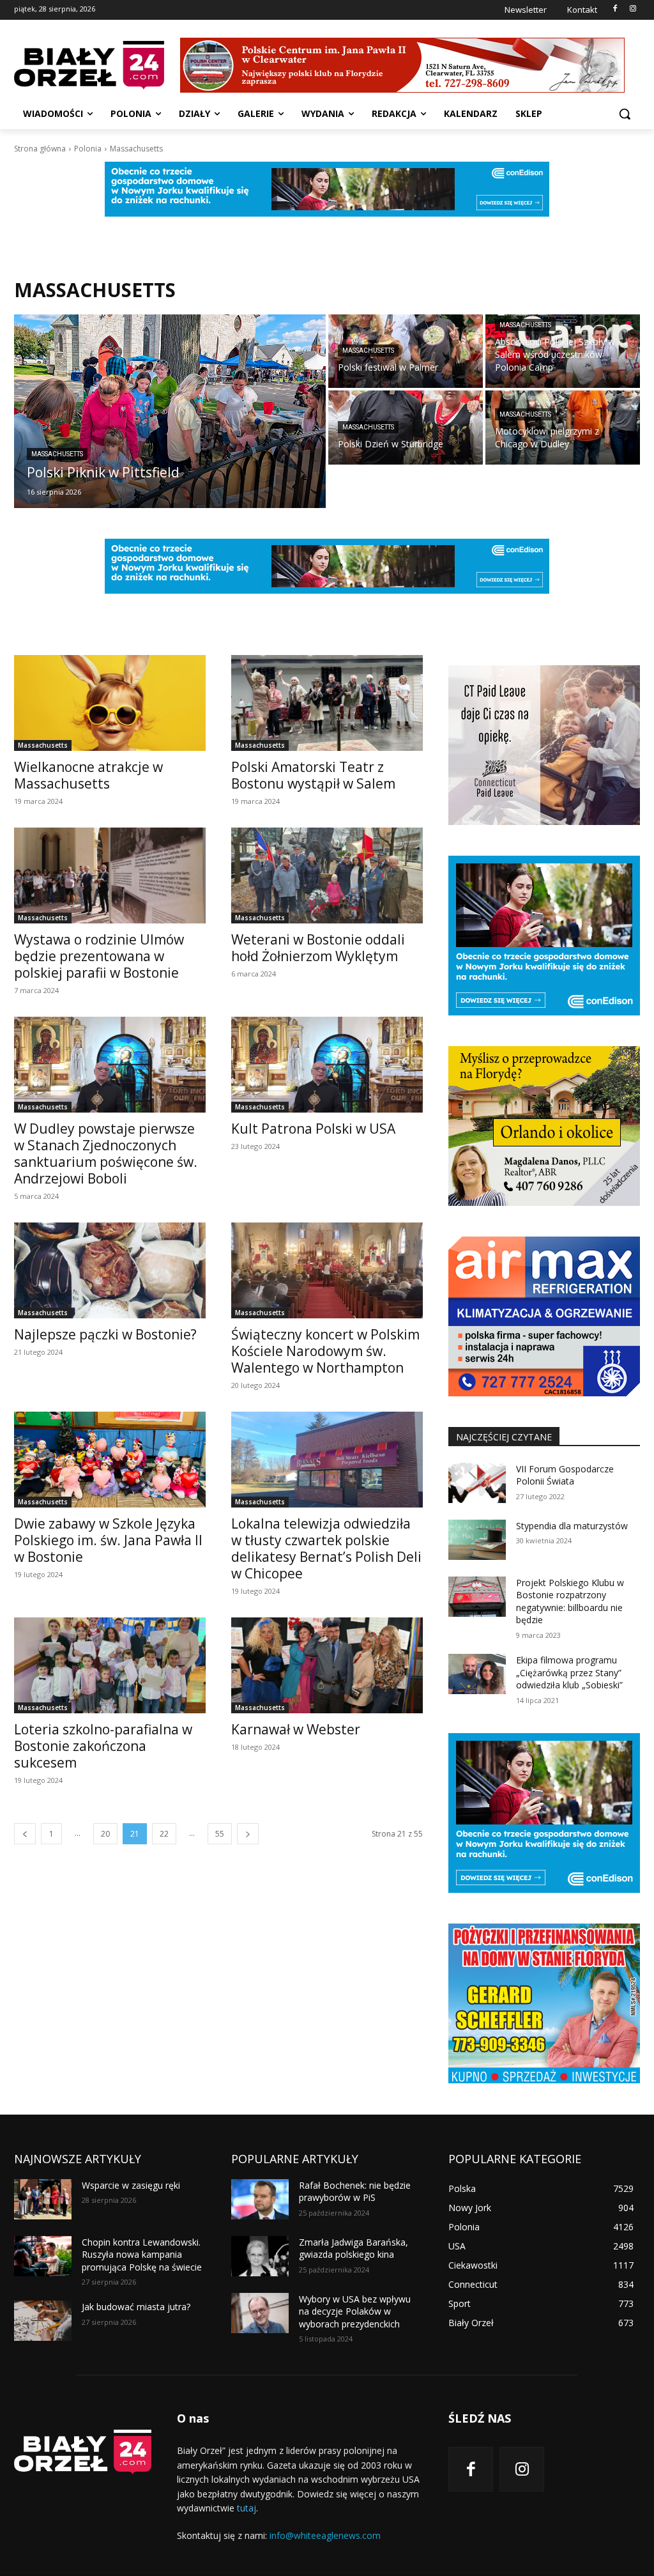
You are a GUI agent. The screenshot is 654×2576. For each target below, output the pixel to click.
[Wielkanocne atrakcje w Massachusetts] (110, 703)
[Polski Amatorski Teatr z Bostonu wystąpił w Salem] (327, 703)
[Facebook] (615, 9)
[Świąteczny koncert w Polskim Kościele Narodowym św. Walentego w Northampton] (327, 1270)
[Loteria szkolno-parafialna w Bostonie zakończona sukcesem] (110, 1665)
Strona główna (40, 149)
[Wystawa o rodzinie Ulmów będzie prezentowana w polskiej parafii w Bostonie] (110, 875)
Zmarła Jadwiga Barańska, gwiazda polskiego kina (354, 2248)
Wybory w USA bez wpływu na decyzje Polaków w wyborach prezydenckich (355, 2311)
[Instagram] (633, 9)
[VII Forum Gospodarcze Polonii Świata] (477, 1483)
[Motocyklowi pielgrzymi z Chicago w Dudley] (563, 427)
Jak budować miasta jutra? (136, 2307)
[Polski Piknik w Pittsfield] (170, 411)
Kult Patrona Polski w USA (313, 1129)
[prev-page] (25, 1834)
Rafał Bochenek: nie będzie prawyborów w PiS (355, 2192)
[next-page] (248, 1834)
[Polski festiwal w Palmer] (406, 351)
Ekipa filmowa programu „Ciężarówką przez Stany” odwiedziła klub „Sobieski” (569, 1672)
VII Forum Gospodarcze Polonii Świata (565, 1475)
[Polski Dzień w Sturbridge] (406, 427)
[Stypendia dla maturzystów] (477, 1540)
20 (105, 1834)
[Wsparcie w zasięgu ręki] (43, 2199)
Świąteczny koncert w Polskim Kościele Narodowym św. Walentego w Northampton (325, 1351)
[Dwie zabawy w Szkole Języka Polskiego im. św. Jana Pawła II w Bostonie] (110, 1460)
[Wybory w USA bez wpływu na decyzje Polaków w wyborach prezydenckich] (260, 2313)
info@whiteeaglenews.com (325, 2535)
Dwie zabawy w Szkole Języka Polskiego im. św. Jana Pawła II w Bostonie (108, 1540)
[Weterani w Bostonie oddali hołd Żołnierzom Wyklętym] (327, 875)
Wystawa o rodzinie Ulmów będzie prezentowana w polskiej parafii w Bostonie (99, 956)
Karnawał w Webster (296, 1729)
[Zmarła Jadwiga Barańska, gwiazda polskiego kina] (260, 2256)
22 (164, 1834)
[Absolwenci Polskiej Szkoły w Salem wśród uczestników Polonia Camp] (563, 351)
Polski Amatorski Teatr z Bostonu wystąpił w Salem (313, 775)
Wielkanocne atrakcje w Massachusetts (88, 775)
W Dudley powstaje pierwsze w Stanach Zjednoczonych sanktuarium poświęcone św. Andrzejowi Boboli (106, 1153)
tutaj (247, 2508)
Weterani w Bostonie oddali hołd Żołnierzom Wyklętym (318, 948)
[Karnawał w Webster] (327, 1665)
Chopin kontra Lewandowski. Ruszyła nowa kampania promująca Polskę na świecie (142, 2255)
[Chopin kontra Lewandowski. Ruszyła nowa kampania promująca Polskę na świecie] (43, 2256)
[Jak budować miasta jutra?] (43, 2321)
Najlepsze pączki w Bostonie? (105, 1334)
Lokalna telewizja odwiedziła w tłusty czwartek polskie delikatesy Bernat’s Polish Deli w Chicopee (326, 1548)
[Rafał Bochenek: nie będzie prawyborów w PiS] (260, 2199)
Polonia (88, 149)
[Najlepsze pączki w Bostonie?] (110, 1270)
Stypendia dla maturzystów (572, 1526)
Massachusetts (57, 454)
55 (220, 1834)
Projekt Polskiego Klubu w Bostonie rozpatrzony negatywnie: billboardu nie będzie (570, 1601)
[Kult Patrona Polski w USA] (327, 1065)
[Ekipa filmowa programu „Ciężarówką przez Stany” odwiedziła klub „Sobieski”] (477, 1674)
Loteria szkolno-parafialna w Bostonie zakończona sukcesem (103, 1746)
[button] (625, 114)
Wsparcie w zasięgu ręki (131, 2185)
